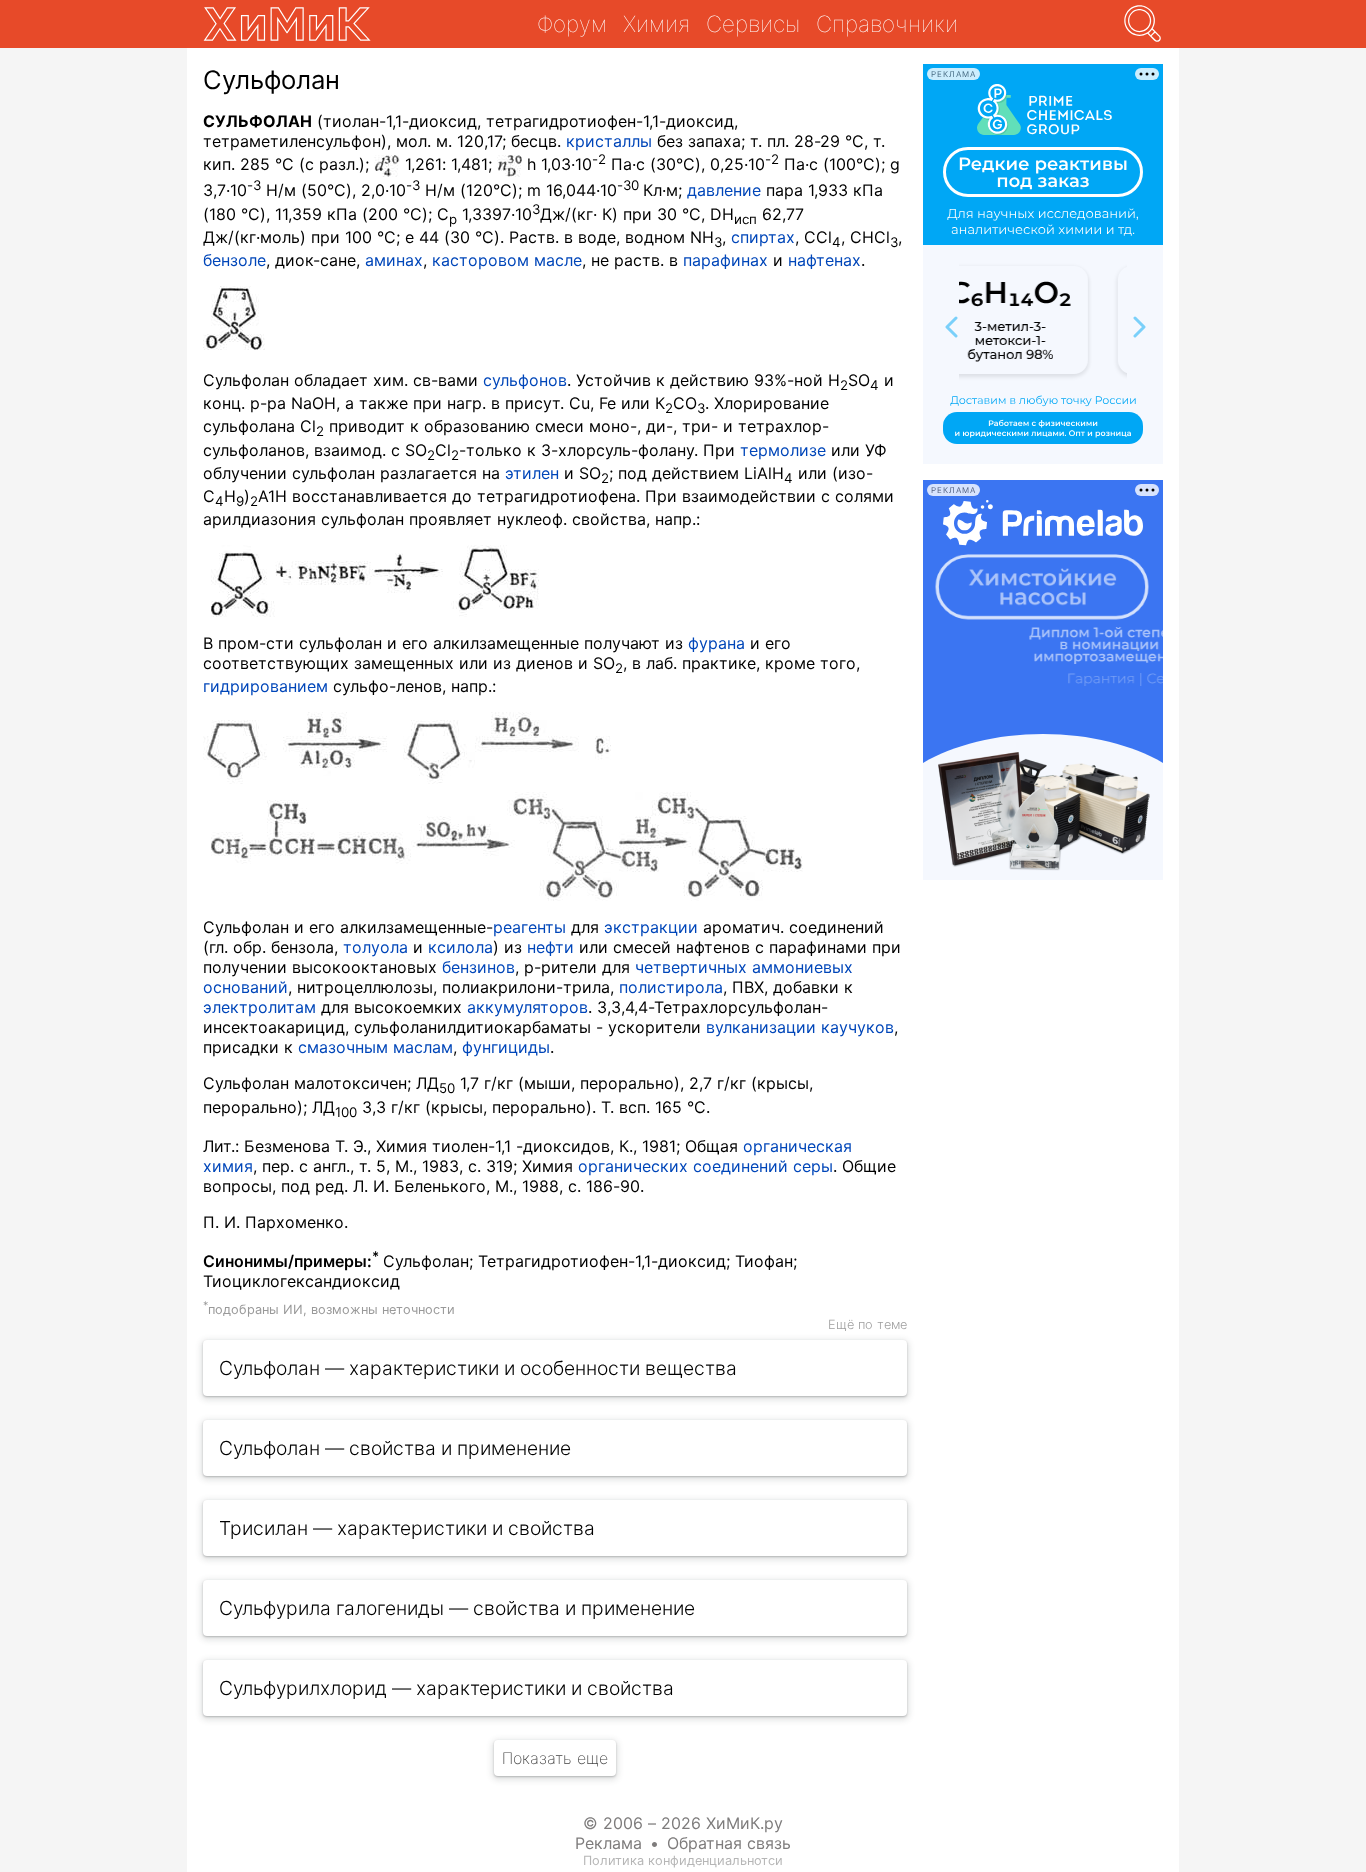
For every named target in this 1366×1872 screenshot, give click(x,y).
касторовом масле (507, 260)
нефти (550, 947)
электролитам (259, 1007)
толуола (375, 947)
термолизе (783, 450)
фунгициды (506, 1047)
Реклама (608, 1843)
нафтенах (824, 260)
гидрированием (265, 686)
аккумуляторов (527, 1007)
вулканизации (761, 1027)
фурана (716, 643)
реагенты (529, 927)
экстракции (651, 927)
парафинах (725, 260)
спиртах (763, 237)
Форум (572, 23)
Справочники (887, 23)
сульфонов (525, 380)
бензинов (478, 967)
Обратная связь (729, 1843)
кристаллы (609, 141)
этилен (532, 473)
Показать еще (555, 1758)
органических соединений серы (705, 1166)
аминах (394, 260)
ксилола (460, 947)
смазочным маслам (375, 1047)
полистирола (671, 987)
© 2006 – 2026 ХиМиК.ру (683, 1823)
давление (724, 190)
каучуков (857, 1027)
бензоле (234, 260)
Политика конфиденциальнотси (683, 1860)
